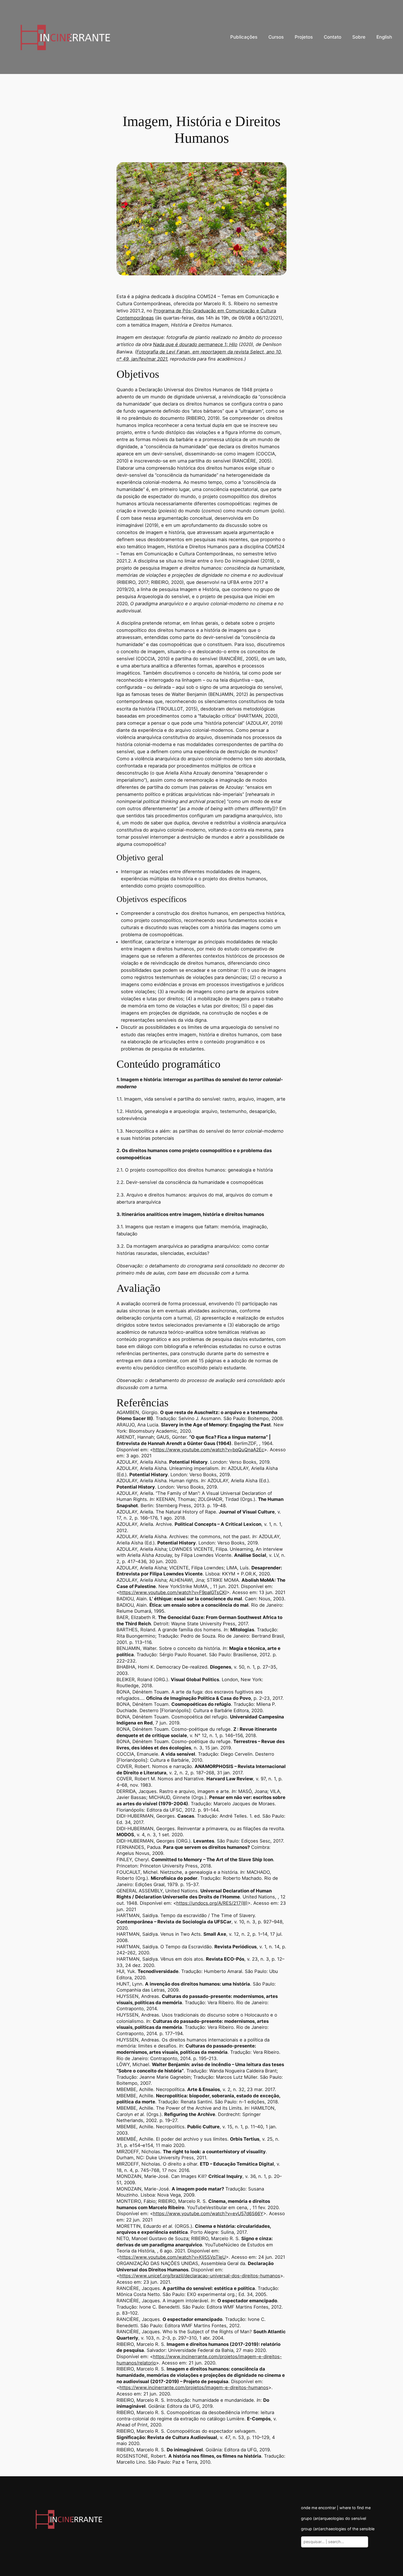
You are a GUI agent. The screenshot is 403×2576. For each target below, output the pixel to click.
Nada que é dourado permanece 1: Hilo (195, 344)
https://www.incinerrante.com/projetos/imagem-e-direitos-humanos (194, 2387)
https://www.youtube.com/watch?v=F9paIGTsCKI (173, 1592)
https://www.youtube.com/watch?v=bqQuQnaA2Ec (208, 1450)
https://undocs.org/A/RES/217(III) (212, 1903)
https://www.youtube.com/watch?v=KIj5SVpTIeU (173, 2257)
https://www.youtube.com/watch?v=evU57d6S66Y (208, 2214)
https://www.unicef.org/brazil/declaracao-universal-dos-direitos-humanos (200, 2276)
